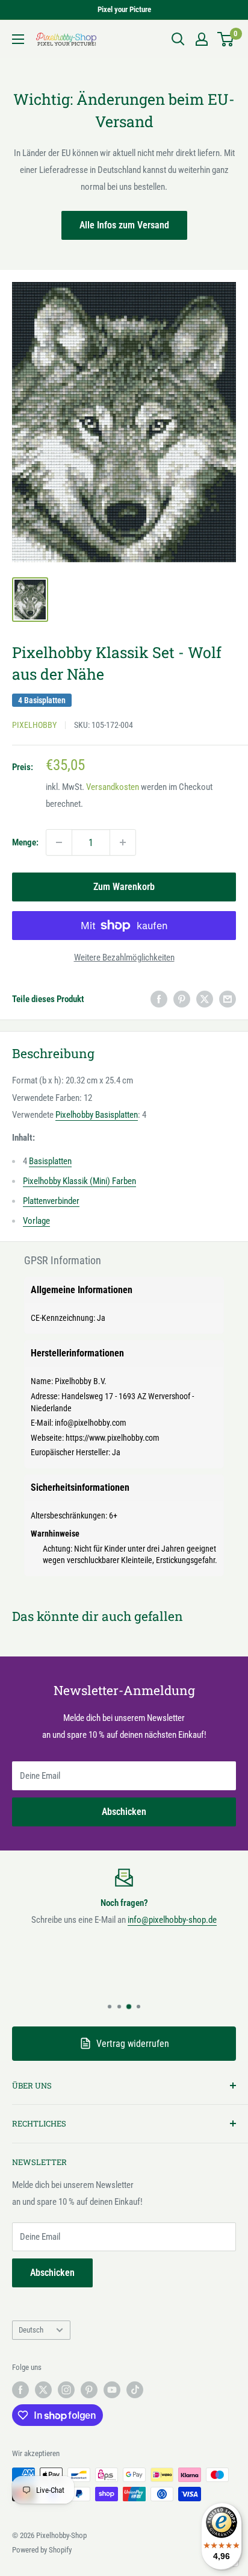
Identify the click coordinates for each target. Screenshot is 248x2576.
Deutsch (31, 2330)
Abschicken (124, 1812)
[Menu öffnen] (18, 39)
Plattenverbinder (51, 1201)
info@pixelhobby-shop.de (172, 1920)
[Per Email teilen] (228, 999)
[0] (226, 39)
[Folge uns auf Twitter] (43, 2390)
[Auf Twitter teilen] (205, 999)
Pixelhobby (34, 725)
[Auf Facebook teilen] (159, 999)
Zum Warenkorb (124, 887)
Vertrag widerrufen (133, 2044)
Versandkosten (113, 787)
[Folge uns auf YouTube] (112, 2390)
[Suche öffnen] (178, 39)
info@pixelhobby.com (91, 1423)
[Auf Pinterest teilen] (182, 999)
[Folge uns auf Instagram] (66, 2390)
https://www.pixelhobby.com (113, 1438)
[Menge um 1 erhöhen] (123, 842)
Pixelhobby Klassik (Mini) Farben (79, 1181)
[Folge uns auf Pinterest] (89, 2390)
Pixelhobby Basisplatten (97, 1115)
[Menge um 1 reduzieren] (59, 842)
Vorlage (36, 1221)
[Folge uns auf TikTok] (135, 2390)
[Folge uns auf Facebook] (20, 2390)
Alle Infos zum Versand (124, 225)
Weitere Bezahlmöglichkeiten (124, 957)
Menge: (25, 842)
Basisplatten (50, 1161)
